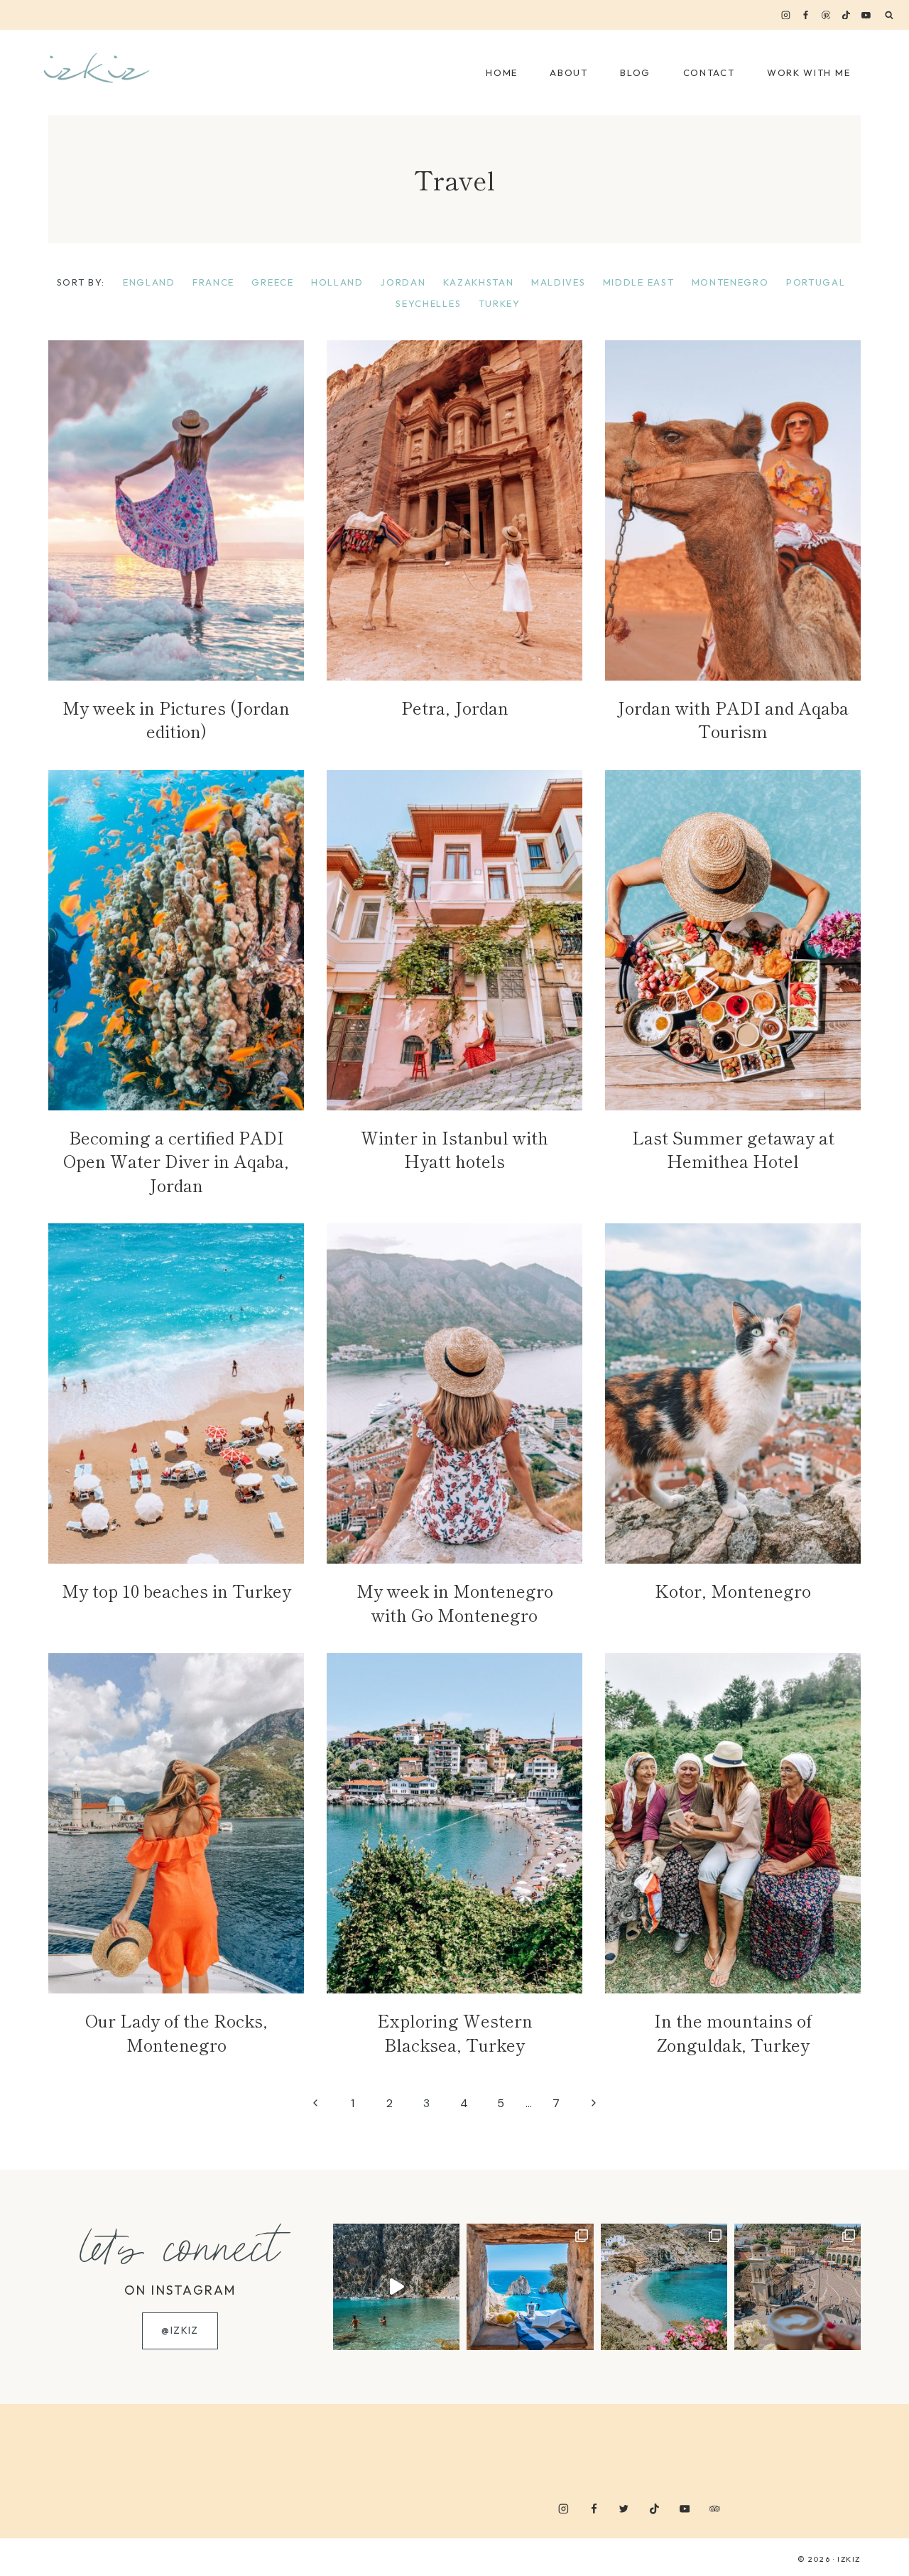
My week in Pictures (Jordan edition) (176, 719)
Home (502, 72)
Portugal (816, 282)
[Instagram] (786, 15)
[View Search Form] (889, 16)
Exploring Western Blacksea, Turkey (455, 2032)
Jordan (403, 282)
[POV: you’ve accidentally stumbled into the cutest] (396, 2287)
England (149, 282)
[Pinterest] (826, 15)
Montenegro (730, 282)
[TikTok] (846, 15)
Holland (337, 282)
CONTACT (709, 72)
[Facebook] (806, 15)
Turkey (500, 303)
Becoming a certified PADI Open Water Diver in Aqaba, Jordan (176, 1161)
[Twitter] (624, 2508)
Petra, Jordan (455, 707)
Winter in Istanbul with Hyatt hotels (454, 1149)
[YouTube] (866, 15)
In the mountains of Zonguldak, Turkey (733, 2032)
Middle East (639, 282)
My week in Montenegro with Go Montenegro (455, 1602)
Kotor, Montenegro (733, 1590)
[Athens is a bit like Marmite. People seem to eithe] (798, 2287)
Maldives (559, 282)
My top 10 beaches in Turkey (176, 1590)
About (568, 72)
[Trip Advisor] (715, 2508)
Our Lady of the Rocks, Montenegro (176, 2032)
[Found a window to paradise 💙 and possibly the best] (530, 2287)
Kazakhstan (479, 282)
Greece (272, 282)
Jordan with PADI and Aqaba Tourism (733, 719)
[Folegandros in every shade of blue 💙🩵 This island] (664, 2287)
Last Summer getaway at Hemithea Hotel (733, 1149)
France (213, 282)
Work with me (809, 72)
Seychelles (428, 303)
